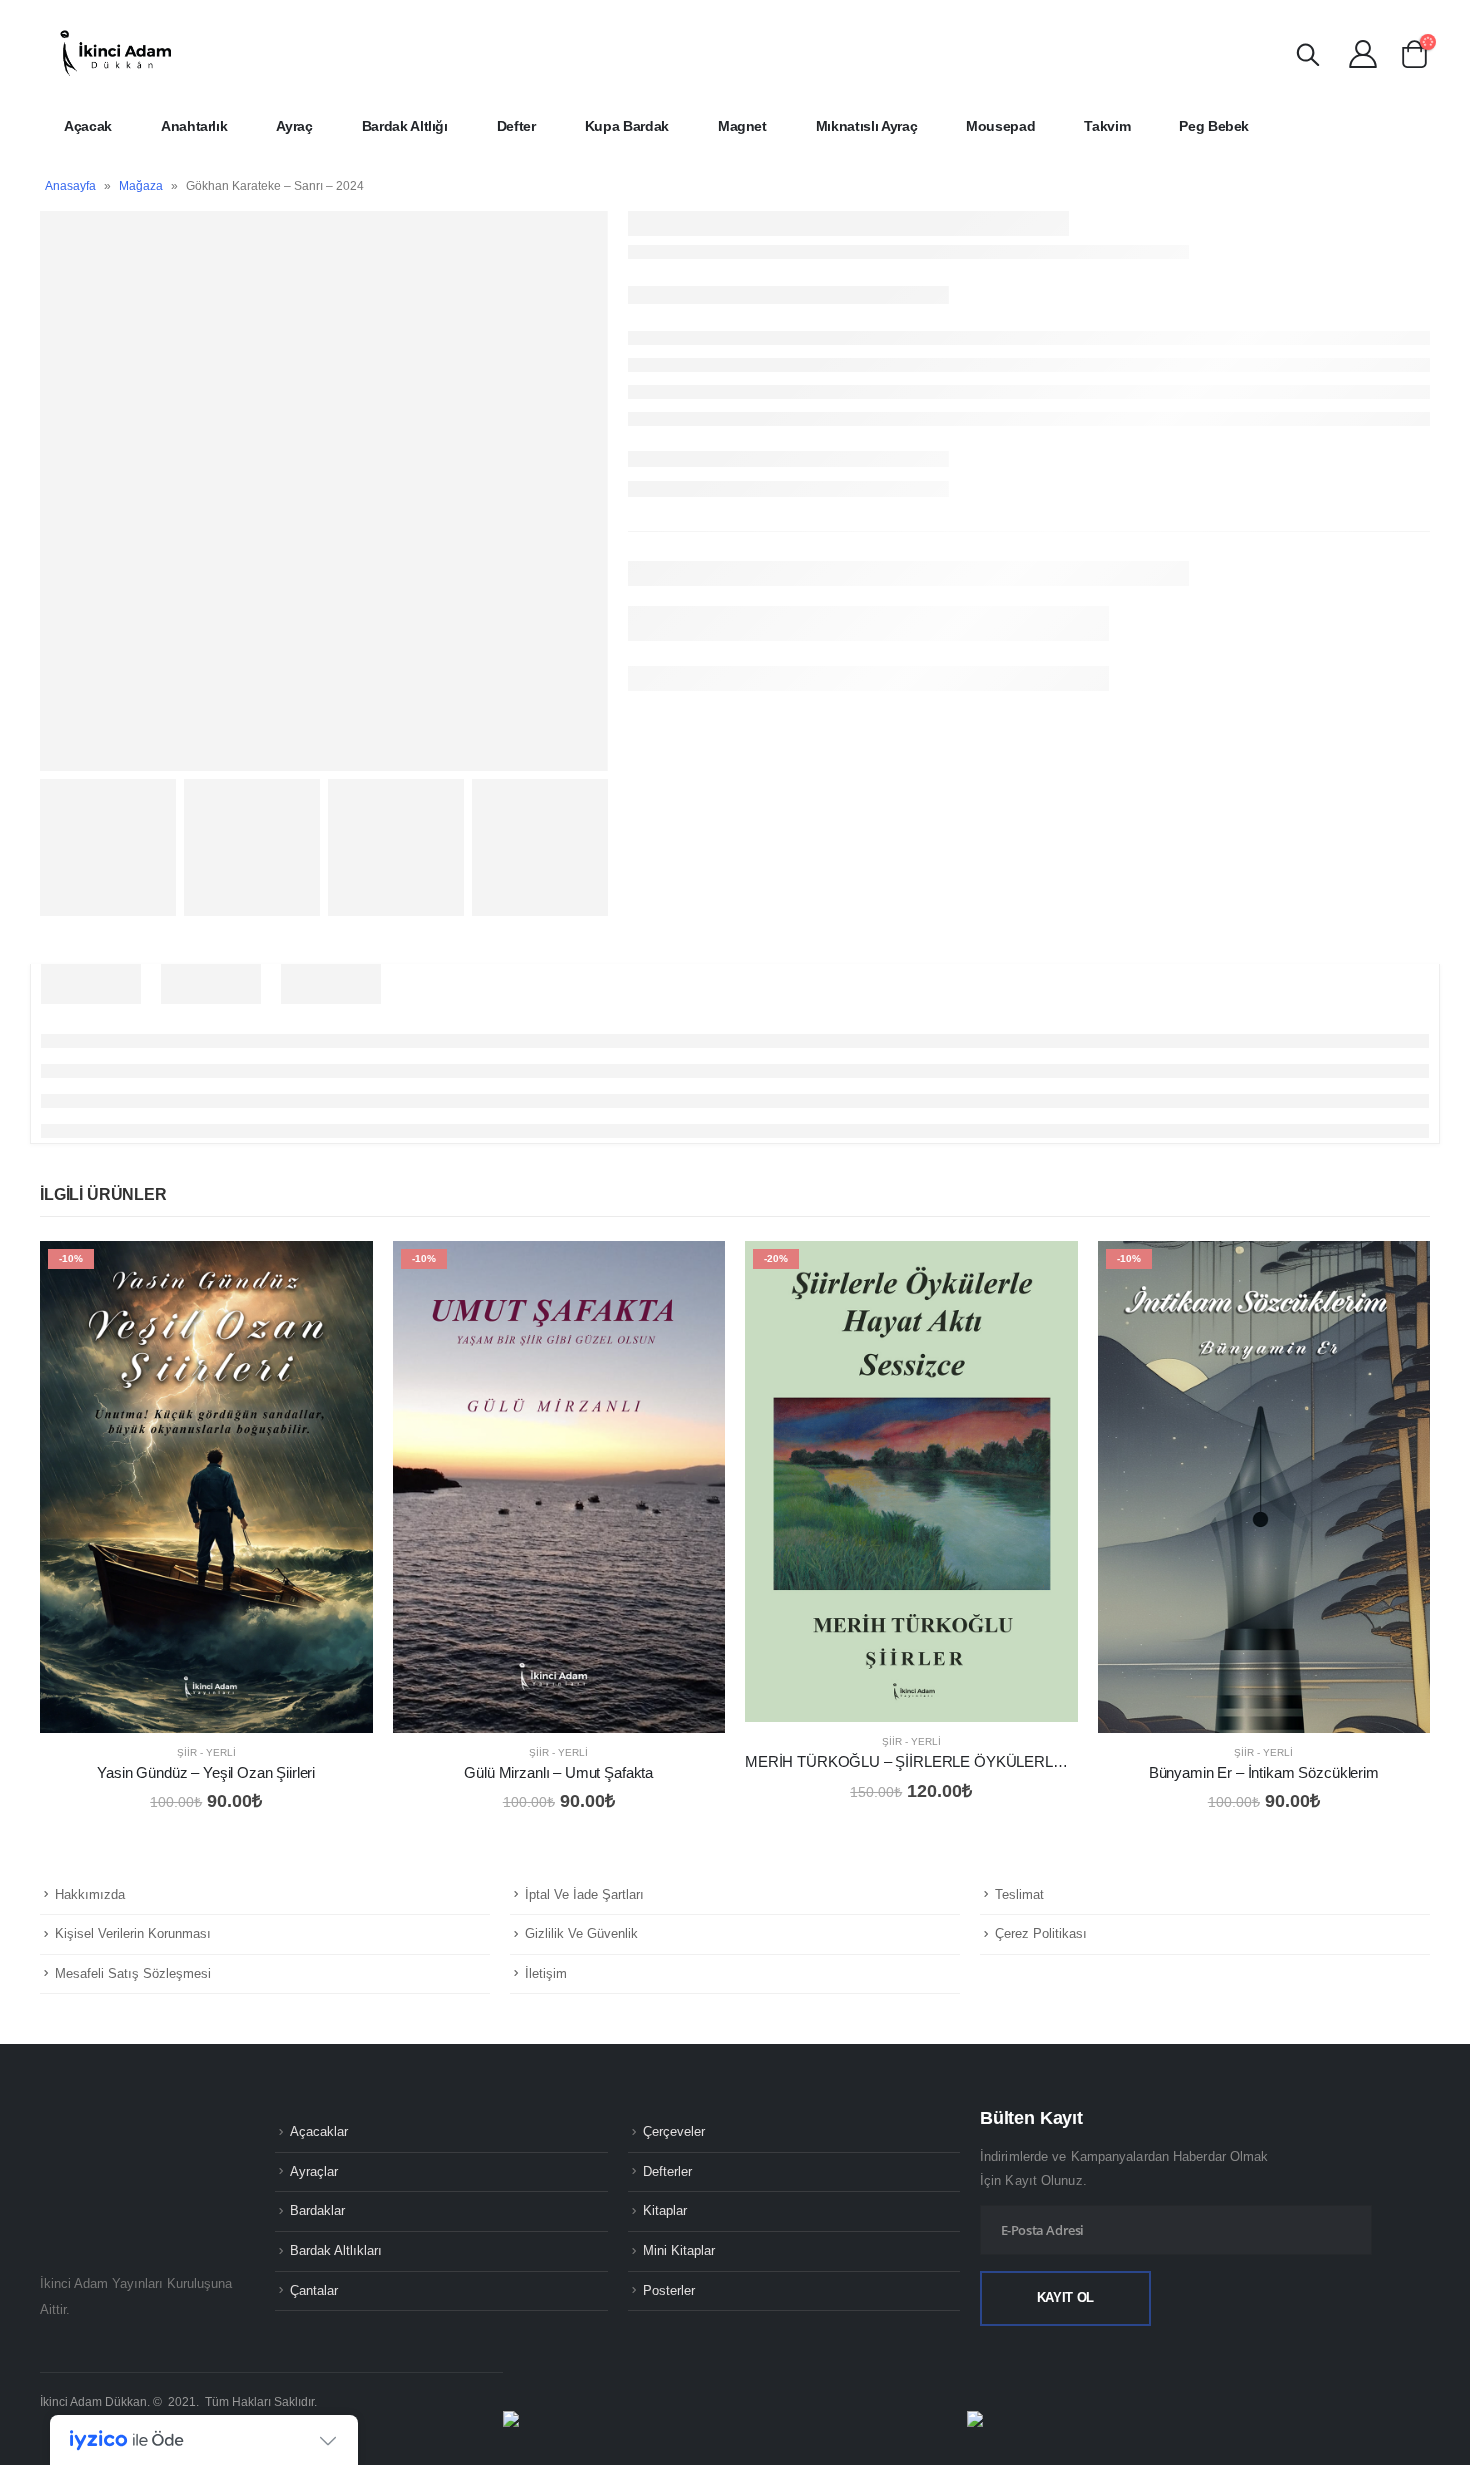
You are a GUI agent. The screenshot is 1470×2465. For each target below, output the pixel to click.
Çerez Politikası (1041, 1933)
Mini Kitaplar (679, 2251)
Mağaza (141, 186)
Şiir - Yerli (206, 1752)
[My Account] (1363, 53)
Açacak (88, 126)
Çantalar (314, 2291)
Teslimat (1019, 1894)
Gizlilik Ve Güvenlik (581, 1933)
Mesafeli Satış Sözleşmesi (133, 1973)
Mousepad (1000, 126)
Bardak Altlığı (405, 126)
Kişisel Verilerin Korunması (133, 1933)
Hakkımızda (90, 1894)
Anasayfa (70, 186)
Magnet (742, 126)
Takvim (1107, 126)
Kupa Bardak (627, 126)
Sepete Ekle (340, 1274)
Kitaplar (665, 2211)
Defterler (667, 2172)
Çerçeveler (674, 2132)
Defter (516, 126)
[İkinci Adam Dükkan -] (115, 53)
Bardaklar (317, 2211)
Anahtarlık (194, 126)
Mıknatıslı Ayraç (866, 126)
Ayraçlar (314, 2172)
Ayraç (294, 126)
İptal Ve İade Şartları (584, 1894)
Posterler (669, 2291)
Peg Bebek (1214, 126)
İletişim (546, 1973)
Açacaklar (319, 2132)
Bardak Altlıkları (336, 2251)
